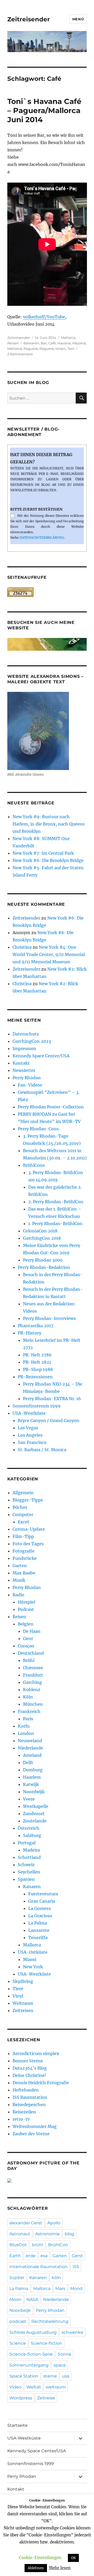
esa (44, 2256)
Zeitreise (46, 2398)
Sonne (64, 2354)
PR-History (30, 1333)
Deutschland (31, 1653)
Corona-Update (29, 1529)
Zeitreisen (23, 2010)
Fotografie (23, 1551)
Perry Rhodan (27, 1078)
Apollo (54, 2223)
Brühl (29, 1660)
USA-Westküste (29, 1413)
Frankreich (29, 1711)
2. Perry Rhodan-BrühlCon (56, 1202)
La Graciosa (40, 1916)
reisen (61, 349)
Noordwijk (34, 1792)
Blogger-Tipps (28, 1500)
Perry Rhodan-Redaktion (44, 1267)
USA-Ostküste (33, 1952)
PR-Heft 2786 (37, 1355)
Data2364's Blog (30, 2068)
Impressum (24, 1048)
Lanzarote (39, 1930)
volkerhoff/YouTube (44, 317)
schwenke (72, 2332)
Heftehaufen (26, 2090)
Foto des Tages (28, 1544)
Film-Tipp (23, 1536)
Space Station (24, 2376)
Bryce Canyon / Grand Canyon (49, 1420)
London (26, 1733)
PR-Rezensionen (35, 1377)
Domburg (33, 1770)
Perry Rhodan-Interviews (49, 1318)
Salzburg (32, 1835)
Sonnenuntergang (29, 2365)
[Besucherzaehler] (47, 592)
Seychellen (29, 1872)
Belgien (26, 1624)
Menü (78, 19)
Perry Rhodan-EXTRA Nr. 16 (52, 1399)
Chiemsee (33, 1668)
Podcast (26, 1609)
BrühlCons (34, 1165)
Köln (28, 1697)
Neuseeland (30, 1741)
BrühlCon (58, 2245)
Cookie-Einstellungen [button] (40, 2558)
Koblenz (32, 1690)
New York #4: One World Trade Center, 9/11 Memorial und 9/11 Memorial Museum (49, 954)
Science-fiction (46, 2343)
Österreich (29, 1828)
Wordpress (21, 2398)
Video (15, 2387)
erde (31, 2256)
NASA (32, 2299)
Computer (23, 1514)
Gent (28, 1638)
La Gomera (39, 1908)
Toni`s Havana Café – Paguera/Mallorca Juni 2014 (44, 110)
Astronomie (48, 2234)
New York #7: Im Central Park (43, 853)
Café (52, 343)
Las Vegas (28, 1428)
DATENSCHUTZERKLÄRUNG (42, 538)
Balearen (31, 343)
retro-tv (21, 2119)
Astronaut (20, 2234)
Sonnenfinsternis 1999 (37, 1406)
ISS (76, 2267)
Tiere (18, 1989)
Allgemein (23, 1493)
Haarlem (32, 1777)
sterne (50, 2376)
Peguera (47, 349)
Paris (28, 1719)
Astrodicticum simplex (36, 2053)
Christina (22, 947)
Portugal (27, 1843)
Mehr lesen (60, 2568)
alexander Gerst (26, 2223)
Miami (30, 1959)
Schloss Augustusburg (33, 2332)
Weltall (34, 2387)
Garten (20, 1566)
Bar (44, 343)
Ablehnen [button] (36, 2568)
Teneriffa (38, 1938)
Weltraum (23, 2003)
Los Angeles (30, 1435)
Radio (18, 1595)
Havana (64, 343)
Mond (76, 2289)
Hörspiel (27, 1602)
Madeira (31, 1850)
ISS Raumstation (30, 2097)
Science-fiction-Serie (31, 2354)
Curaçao (26, 1646)
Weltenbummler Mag (35, 2126)
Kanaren (32, 1886)
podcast (18, 2321)
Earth (15, 2256)
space (60, 2365)
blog (69, 2234)
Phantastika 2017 (36, 1326)
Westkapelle (36, 1806)
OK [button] (73, 2558)
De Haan (32, 1631)
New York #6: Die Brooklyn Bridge (48, 860)
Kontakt (21, 1063)
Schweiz (26, 1865)
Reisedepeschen (29, 2105)
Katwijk (31, 1784)
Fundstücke (25, 1558)
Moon (15, 2299)
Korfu (24, 1726)
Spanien (26, 1879)
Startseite (17, 2425)
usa (66, 2376)
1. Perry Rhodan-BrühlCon (55, 1224)
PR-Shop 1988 (38, 1369)
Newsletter (24, 1070)
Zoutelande (35, 1821)
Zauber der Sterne (31, 2134)
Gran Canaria (42, 1901)
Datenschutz (26, 1034)
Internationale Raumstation (39, 2267)
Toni (71, 349)
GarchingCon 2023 (32, 1041)
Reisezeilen (24, 2112)
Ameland (32, 1755)
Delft (28, 1762)
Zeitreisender (29, 19)
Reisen (13, 343)
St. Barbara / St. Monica (42, 1450)
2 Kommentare (20, 354)
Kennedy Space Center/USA (41, 1056)
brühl (37, 2245)
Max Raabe (24, 1573)
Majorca (79, 343)
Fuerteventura (43, 1894)
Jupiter (17, 2278)
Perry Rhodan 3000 (43, 1260)
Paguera (31, 349)
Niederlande (30, 1748)
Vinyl (18, 1996)
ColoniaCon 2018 (40, 1231)
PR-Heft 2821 (37, 1362)
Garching (33, 1682)
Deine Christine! (29, 2075)
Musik (19, 1580)
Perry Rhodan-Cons (38, 1129)
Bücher (20, 1507)
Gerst (77, 2256)
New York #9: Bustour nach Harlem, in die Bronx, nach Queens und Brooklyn (49, 824)
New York (33, 1967)
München (33, 1704)
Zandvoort (34, 1814)
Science (18, 2343)
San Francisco (32, 1442)
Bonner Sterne (28, 2061)
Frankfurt (33, 1675)
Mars (60, 2289)
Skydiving (23, 1981)
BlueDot (18, 2245)
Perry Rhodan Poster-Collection (51, 1107)
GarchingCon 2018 (42, 1238)
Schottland (29, 1857)
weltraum (56, 2387)
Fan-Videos (30, 1085)
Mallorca (68, 338)
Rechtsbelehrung (50, 2321)
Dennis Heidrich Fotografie (41, 2083)
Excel (23, 1522)
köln (56, 2278)
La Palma (38, 1923)
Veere (29, 1799)
